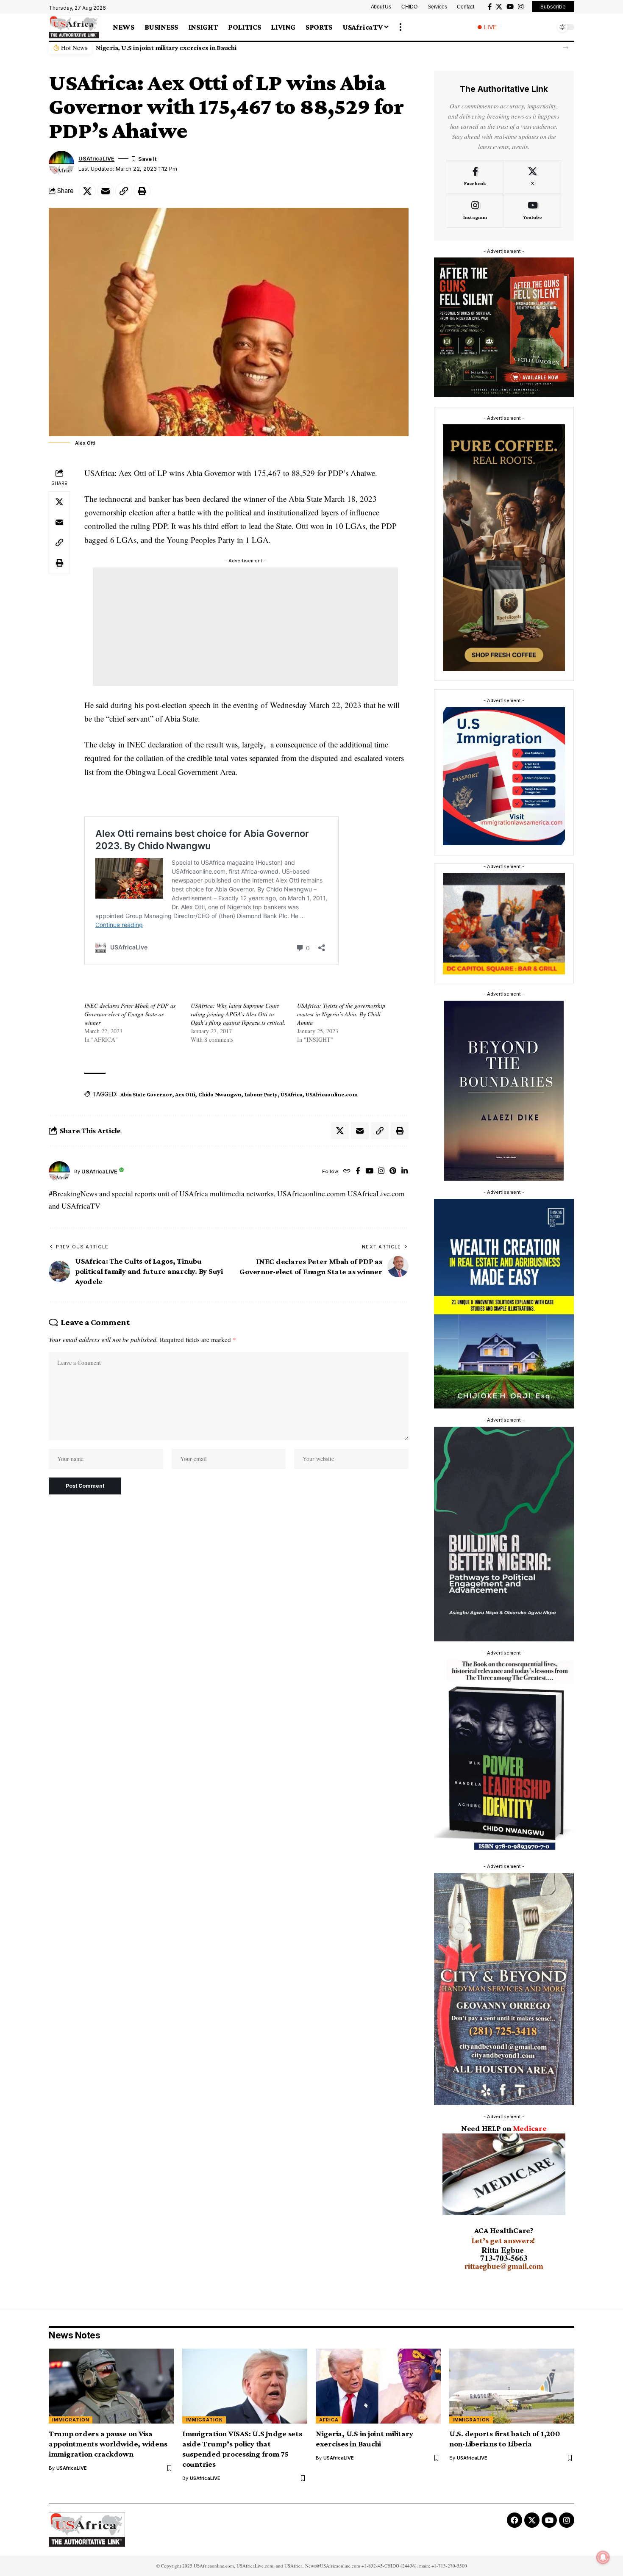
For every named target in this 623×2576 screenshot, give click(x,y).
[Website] (347, 1172)
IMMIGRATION (71, 2420)
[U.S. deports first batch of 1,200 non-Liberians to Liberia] (512, 2386)
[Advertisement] (245, 627)
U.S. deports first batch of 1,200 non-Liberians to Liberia (180, 48)
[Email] (106, 191)
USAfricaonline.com (332, 1094)
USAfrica (291, 1094)
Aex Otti (185, 1094)
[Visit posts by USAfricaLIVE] (59, 1172)
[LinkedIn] (405, 1172)
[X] (499, 7)
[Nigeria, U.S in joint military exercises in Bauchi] (378, 2386)
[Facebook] (490, 7)
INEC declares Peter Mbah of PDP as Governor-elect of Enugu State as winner (130, 1014)
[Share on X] (87, 191)
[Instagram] (521, 7)
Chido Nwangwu (220, 1094)
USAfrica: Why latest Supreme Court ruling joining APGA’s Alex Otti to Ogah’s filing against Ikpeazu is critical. (238, 1014)
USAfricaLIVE (96, 159)
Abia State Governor (146, 1094)
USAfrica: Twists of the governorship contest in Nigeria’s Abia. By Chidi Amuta (341, 1014)
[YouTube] (510, 7)
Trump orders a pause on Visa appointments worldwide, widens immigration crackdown (108, 2444)
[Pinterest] (393, 1172)
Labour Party (261, 1094)
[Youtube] (533, 211)
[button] (400, 27)
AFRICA (329, 2420)
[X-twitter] (532, 2520)
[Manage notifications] (603, 2557)
